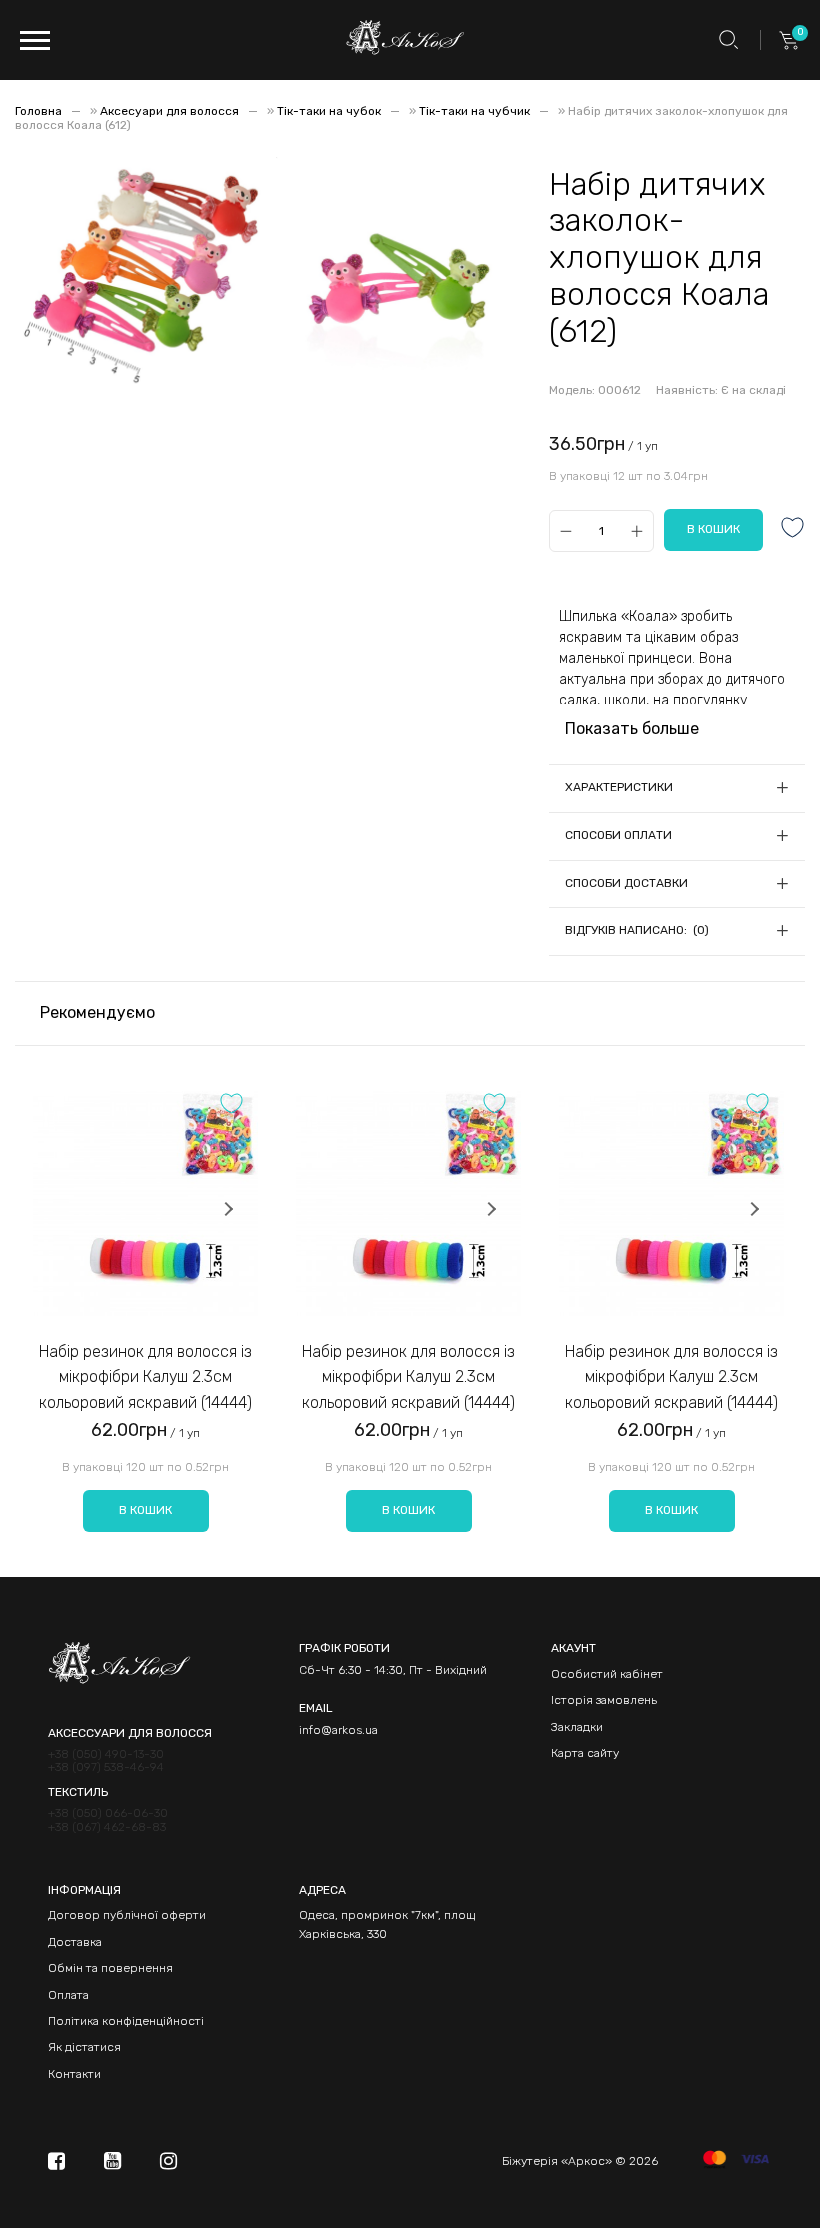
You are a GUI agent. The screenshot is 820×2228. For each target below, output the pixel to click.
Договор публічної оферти (127, 1915)
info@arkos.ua (338, 1730)
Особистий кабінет (607, 1674)
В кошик (145, 1510)
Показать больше (632, 728)
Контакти (74, 2074)
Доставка (75, 1942)
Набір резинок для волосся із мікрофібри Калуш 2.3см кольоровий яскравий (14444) (145, 1377)
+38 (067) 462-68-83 (107, 1827)
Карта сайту (585, 1753)
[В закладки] (793, 529)
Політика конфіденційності (126, 2021)
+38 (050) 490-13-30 (106, 1754)
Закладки (577, 1727)
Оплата (68, 1995)
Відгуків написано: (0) (637, 930)
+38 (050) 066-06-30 (108, 1813)
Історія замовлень (604, 1700)
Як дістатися (84, 2047)
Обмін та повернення (110, 1968)
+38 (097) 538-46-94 (106, 1767)
